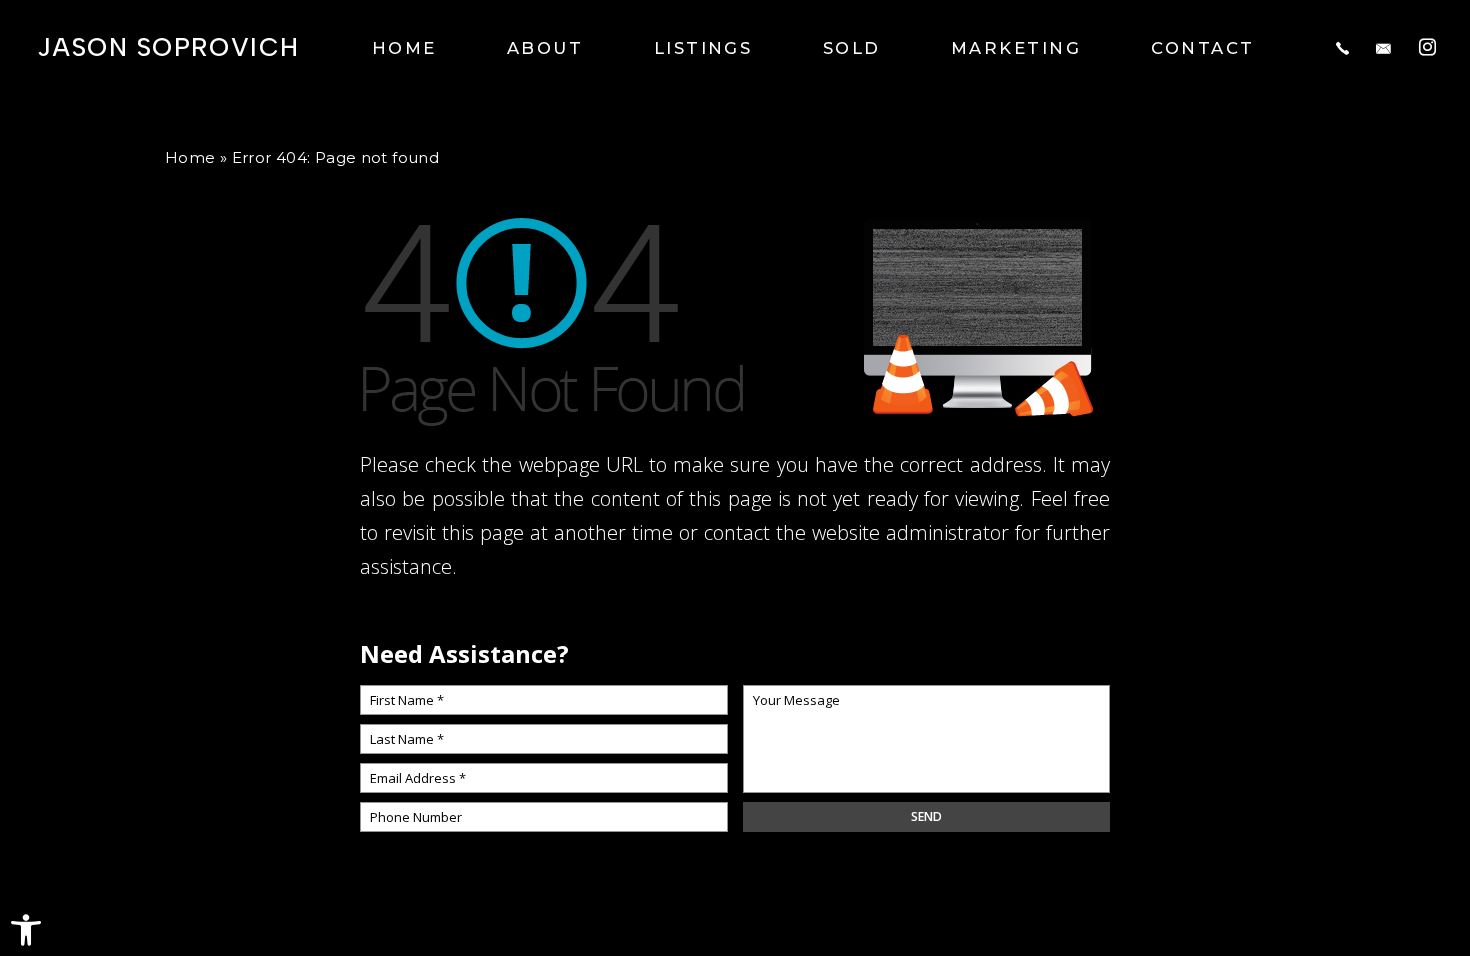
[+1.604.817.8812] (1342, 48)
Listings (703, 48)
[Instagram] (1427, 46)
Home (404, 48)
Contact (1202, 48)
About (545, 48)
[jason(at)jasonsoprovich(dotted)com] (1383, 48)
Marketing (1016, 48)
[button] (26, 930)
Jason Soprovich (168, 48)
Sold (852, 48)
